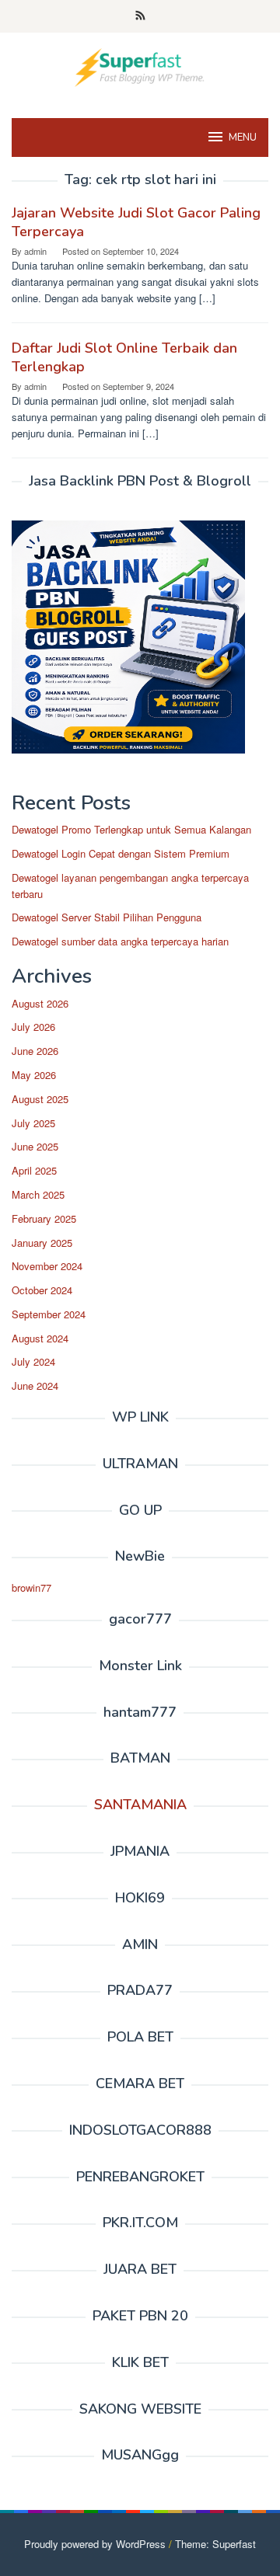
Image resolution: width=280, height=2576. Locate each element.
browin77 (31, 1587)
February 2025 (44, 1218)
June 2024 (35, 1385)
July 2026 (33, 1027)
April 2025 (34, 1170)
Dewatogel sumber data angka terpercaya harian (120, 941)
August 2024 (40, 1338)
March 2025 (38, 1194)
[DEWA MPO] (140, 66)
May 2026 (34, 1075)
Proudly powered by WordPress (95, 2544)
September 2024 (49, 1314)
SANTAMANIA (140, 1805)
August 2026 (40, 1003)
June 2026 (35, 1051)
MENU (243, 138)
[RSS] (140, 16)
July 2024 (33, 1361)
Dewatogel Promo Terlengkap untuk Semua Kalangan (131, 829)
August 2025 (40, 1099)
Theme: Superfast (215, 2544)
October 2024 (42, 1290)
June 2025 (35, 1146)
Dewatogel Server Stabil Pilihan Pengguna (107, 917)
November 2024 (47, 1266)
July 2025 (33, 1123)
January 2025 (42, 1243)
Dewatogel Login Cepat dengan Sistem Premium (121, 853)
